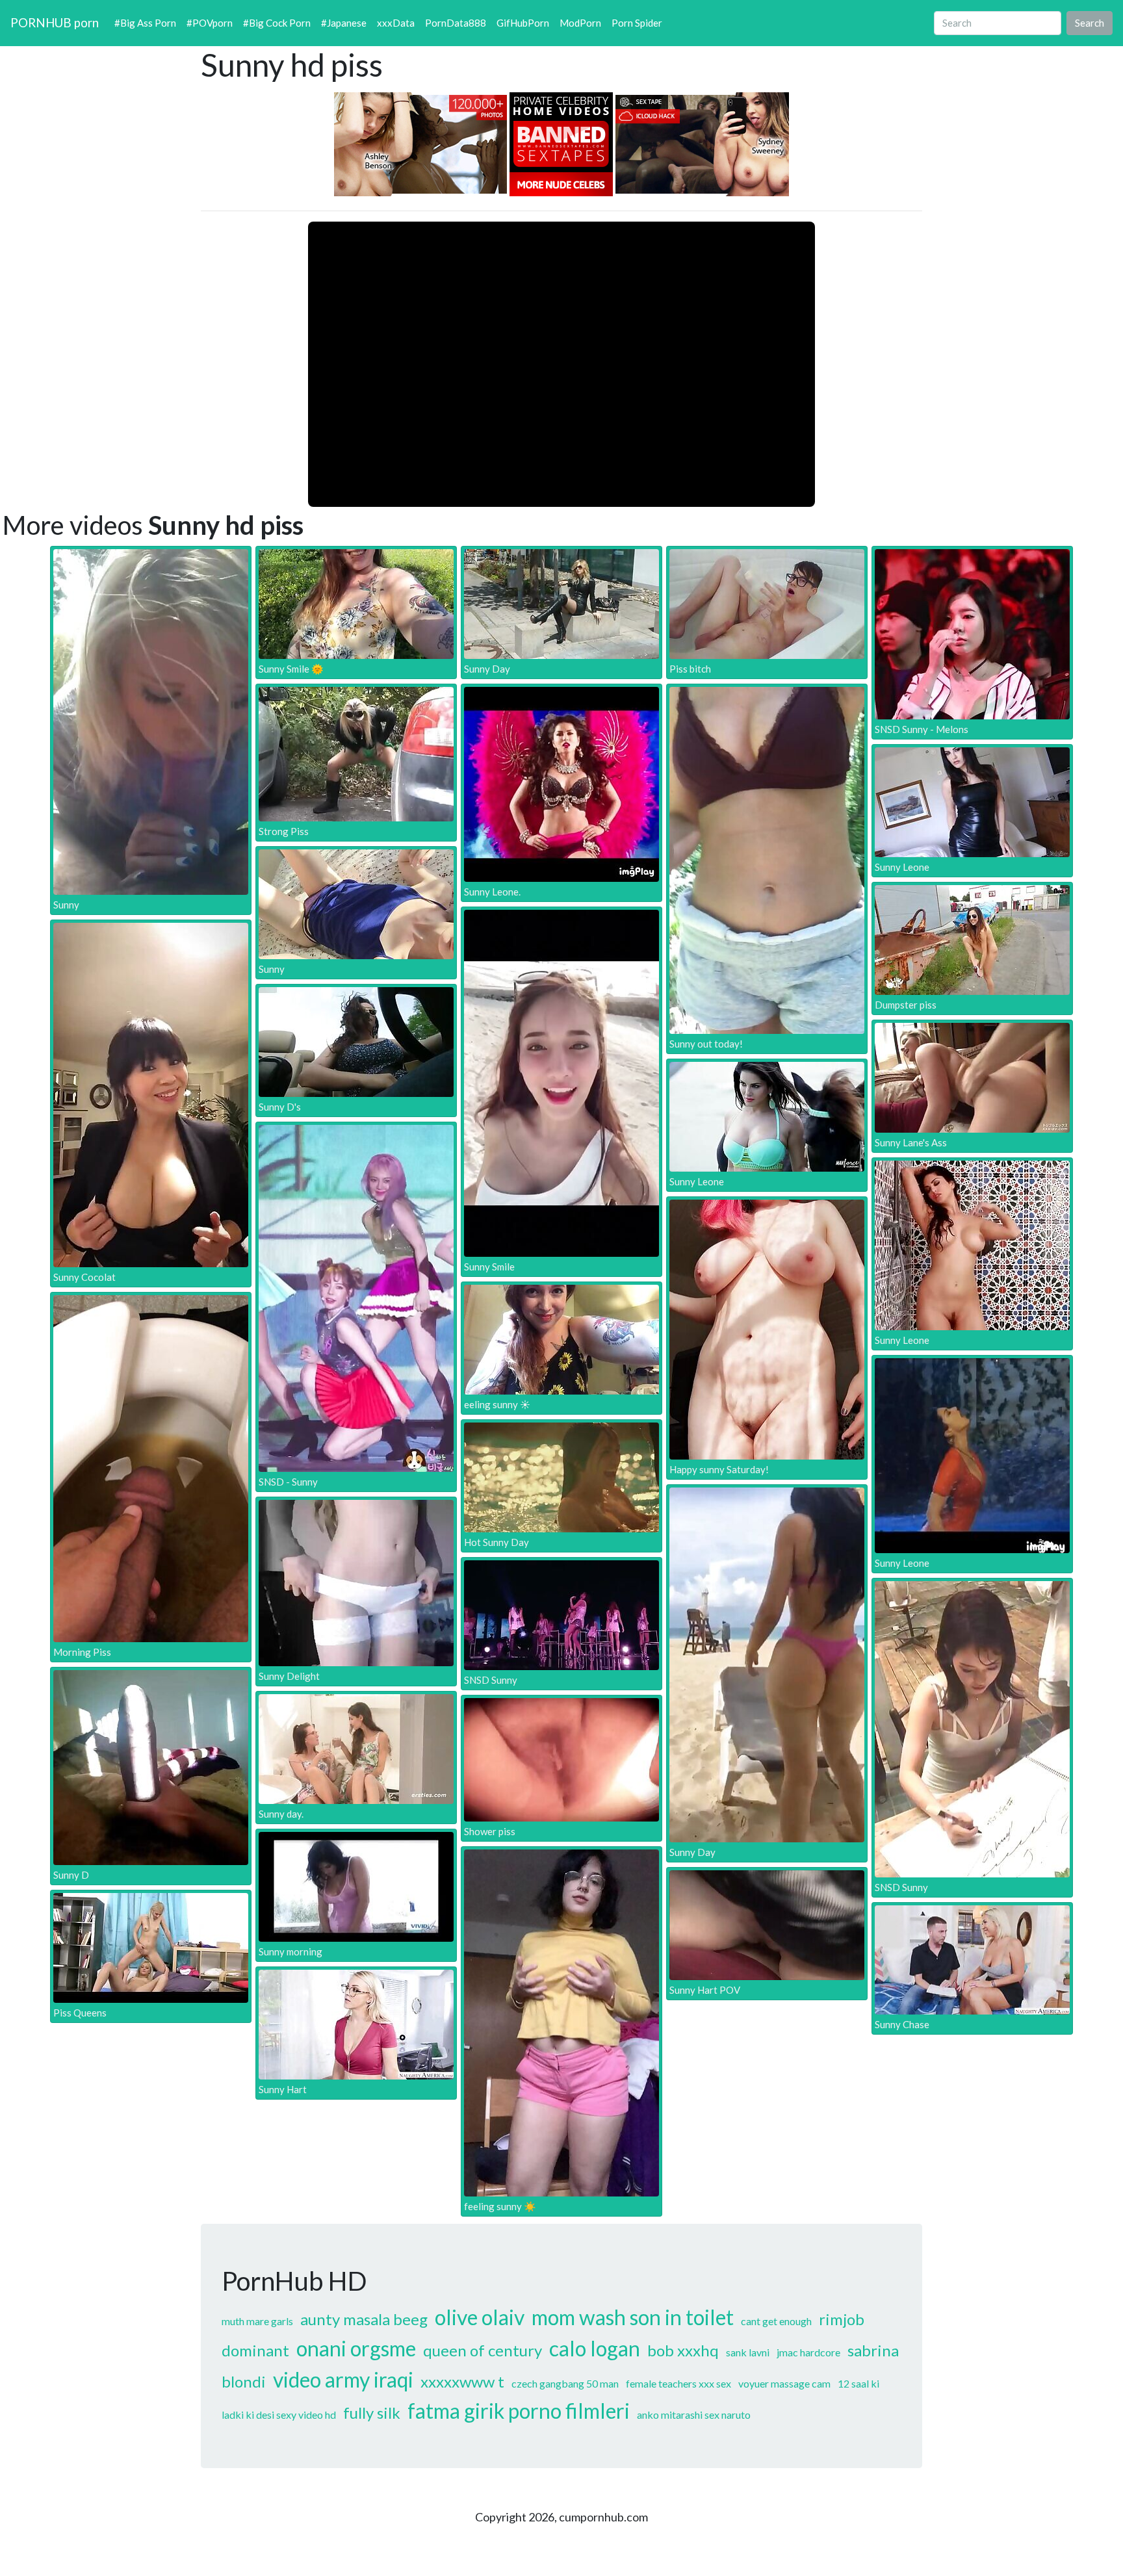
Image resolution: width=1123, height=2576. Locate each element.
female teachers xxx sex (678, 2383)
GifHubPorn (523, 23)
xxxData (396, 23)
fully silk (372, 2413)
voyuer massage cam (784, 2383)
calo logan (595, 2348)
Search (1090, 23)
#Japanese (344, 23)
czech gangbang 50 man (565, 2383)
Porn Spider (637, 23)
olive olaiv (480, 2317)
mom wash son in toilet (633, 2317)
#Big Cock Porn (277, 23)
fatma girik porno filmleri (519, 2411)
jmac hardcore (808, 2352)
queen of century (483, 2350)
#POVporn (210, 23)
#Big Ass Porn (145, 23)
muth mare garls (257, 2321)
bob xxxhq (683, 2350)
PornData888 (456, 23)
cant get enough (776, 2321)
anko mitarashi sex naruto (694, 2415)
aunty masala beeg (364, 2319)
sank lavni (748, 2352)
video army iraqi (343, 2379)
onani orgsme (356, 2348)
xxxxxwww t (462, 2381)
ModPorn (580, 23)
